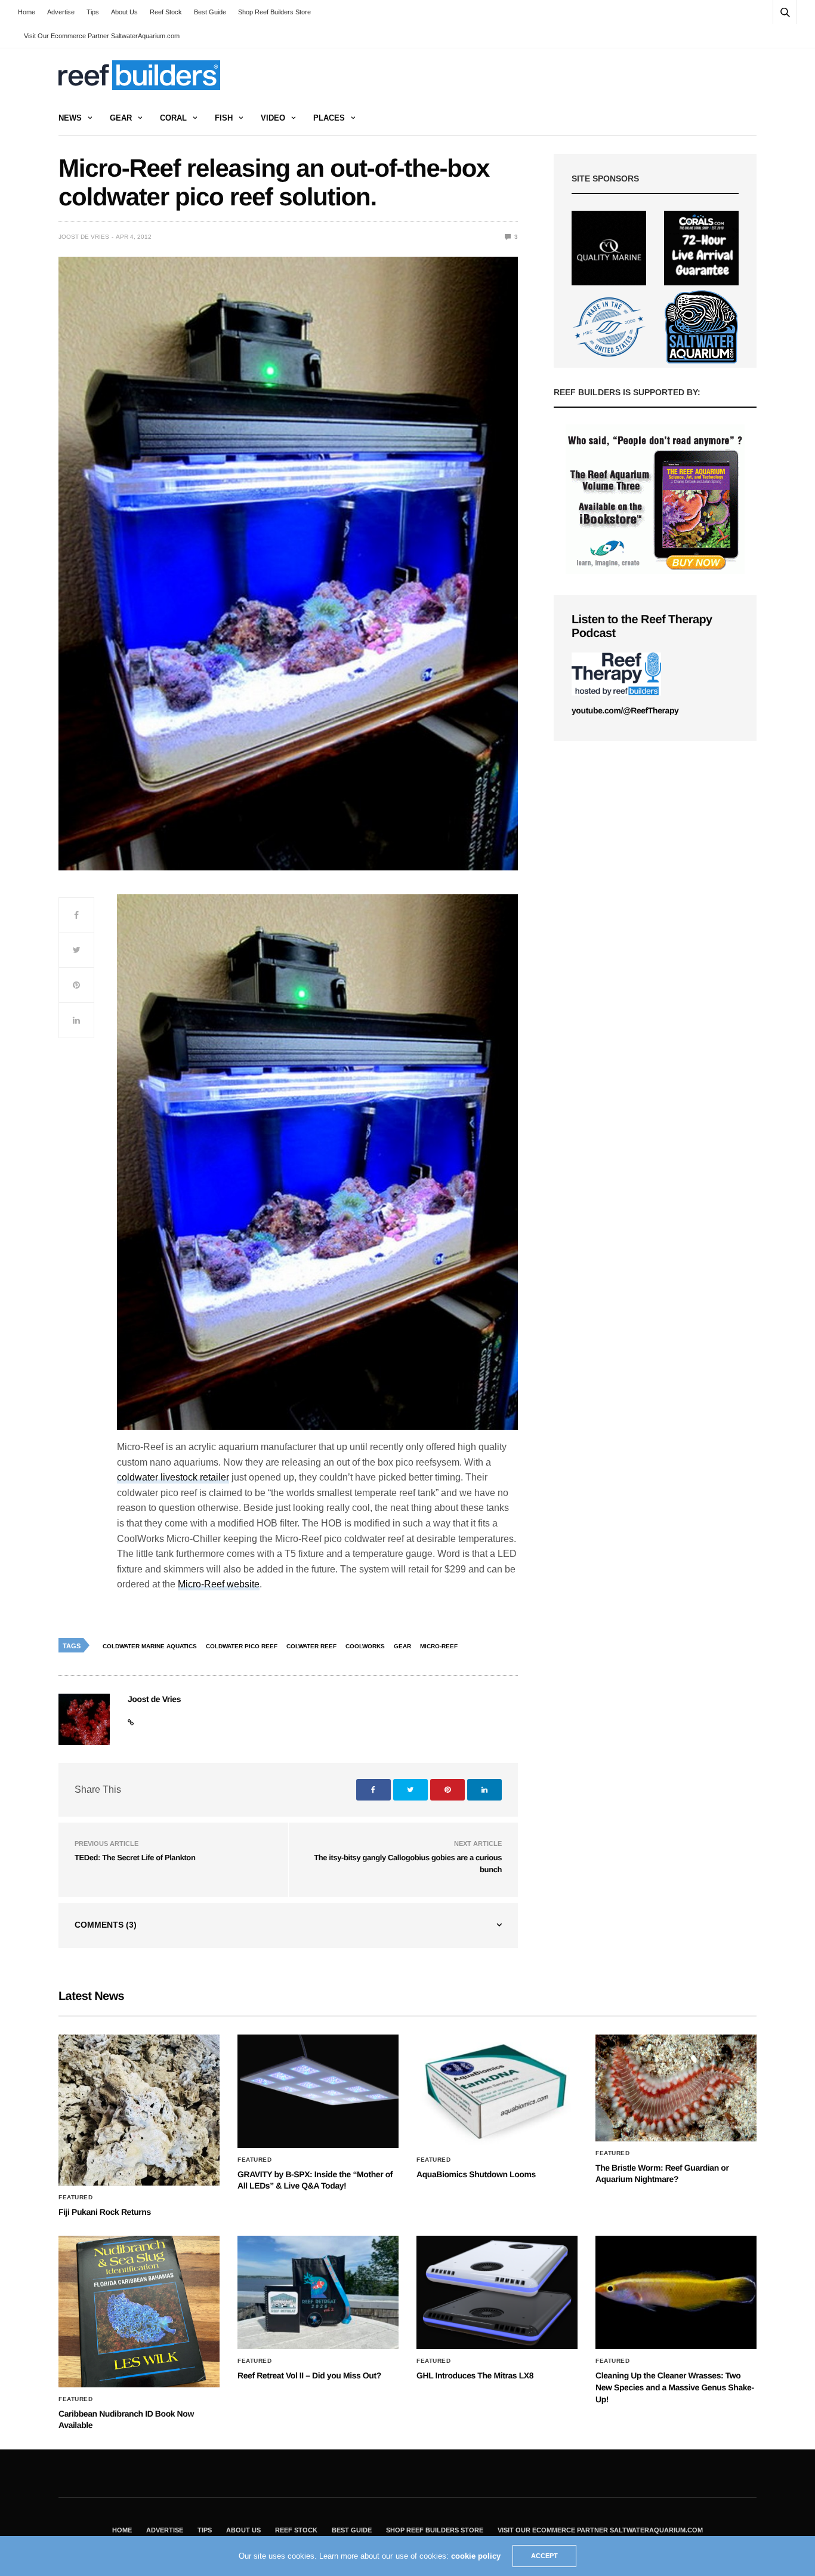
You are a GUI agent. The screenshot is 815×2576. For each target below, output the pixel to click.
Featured (75, 2198)
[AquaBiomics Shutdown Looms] (497, 2091)
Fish (224, 118)
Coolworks (365, 1646)
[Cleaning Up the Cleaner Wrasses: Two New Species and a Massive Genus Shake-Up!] (676, 2292)
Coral (173, 118)
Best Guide (210, 12)
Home (27, 12)
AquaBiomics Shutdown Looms (476, 2174)
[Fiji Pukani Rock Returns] (139, 2110)
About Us (124, 12)
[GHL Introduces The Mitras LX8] (497, 2292)
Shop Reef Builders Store (274, 12)
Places (329, 118)
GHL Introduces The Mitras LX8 (475, 2375)
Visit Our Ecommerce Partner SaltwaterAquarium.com (102, 36)
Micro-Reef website (219, 1584)
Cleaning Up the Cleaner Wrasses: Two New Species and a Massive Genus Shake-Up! (675, 2387)
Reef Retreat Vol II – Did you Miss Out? (309, 2375)
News (70, 118)
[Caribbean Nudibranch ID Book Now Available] (139, 2311)
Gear (121, 118)
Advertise (61, 12)
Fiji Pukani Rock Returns (105, 2212)
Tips (93, 12)
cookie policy (476, 2556)
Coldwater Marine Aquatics (150, 1646)
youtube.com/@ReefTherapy (625, 710)
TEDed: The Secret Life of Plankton (135, 1858)
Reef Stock (166, 12)
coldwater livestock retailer (173, 1477)
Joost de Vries (84, 237)
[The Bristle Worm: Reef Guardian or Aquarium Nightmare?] (676, 2088)
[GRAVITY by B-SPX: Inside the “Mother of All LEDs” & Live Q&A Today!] (318, 2091)
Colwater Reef (311, 1646)
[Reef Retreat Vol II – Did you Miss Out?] (318, 2292)
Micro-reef (439, 1646)
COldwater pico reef (242, 1646)
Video (273, 118)
